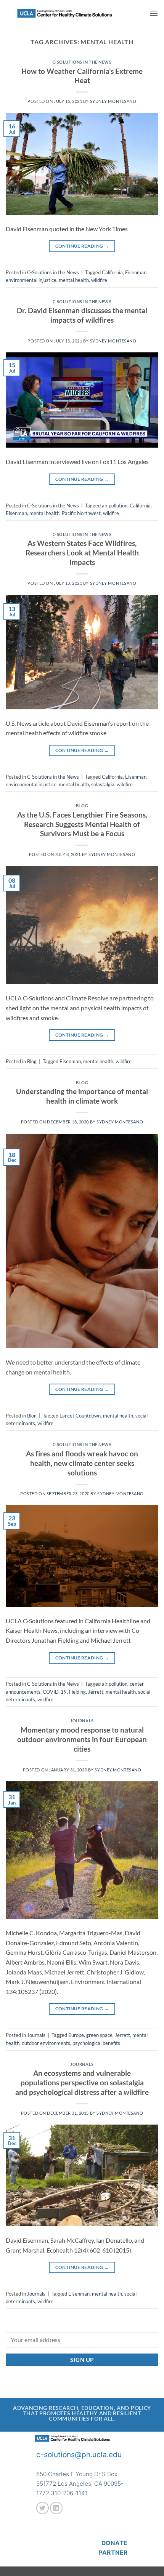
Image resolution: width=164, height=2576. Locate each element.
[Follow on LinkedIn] (56, 2508)
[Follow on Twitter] (43, 2508)
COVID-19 (55, 1692)
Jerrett (96, 1692)
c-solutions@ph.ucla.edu (79, 2454)
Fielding (77, 1692)
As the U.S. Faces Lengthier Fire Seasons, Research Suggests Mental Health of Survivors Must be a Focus (82, 824)
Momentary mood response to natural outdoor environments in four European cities (82, 1739)
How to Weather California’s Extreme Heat (82, 76)
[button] (154, 13)
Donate (115, 2543)
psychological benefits (96, 2043)
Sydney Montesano (113, 101)
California (112, 272)
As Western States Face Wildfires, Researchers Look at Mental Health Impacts (82, 553)
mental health (74, 280)
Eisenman (136, 272)
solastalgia (103, 784)
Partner (113, 2553)
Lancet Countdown (80, 1416)
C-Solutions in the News (82, 62)
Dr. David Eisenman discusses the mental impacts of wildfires (82, 315)
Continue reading (82, 246)
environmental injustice (31, 280)
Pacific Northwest (81, 513)
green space (99, 2035)
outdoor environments (46, 2043)
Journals (82, 1721)
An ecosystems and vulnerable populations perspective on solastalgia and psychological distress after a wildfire (82, 2082)
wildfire (99, 280)
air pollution (115, 506)
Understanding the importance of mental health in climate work (82, 1096)
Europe (76, 2035)
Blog (82, 806)
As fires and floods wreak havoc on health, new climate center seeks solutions (82, 1463)
